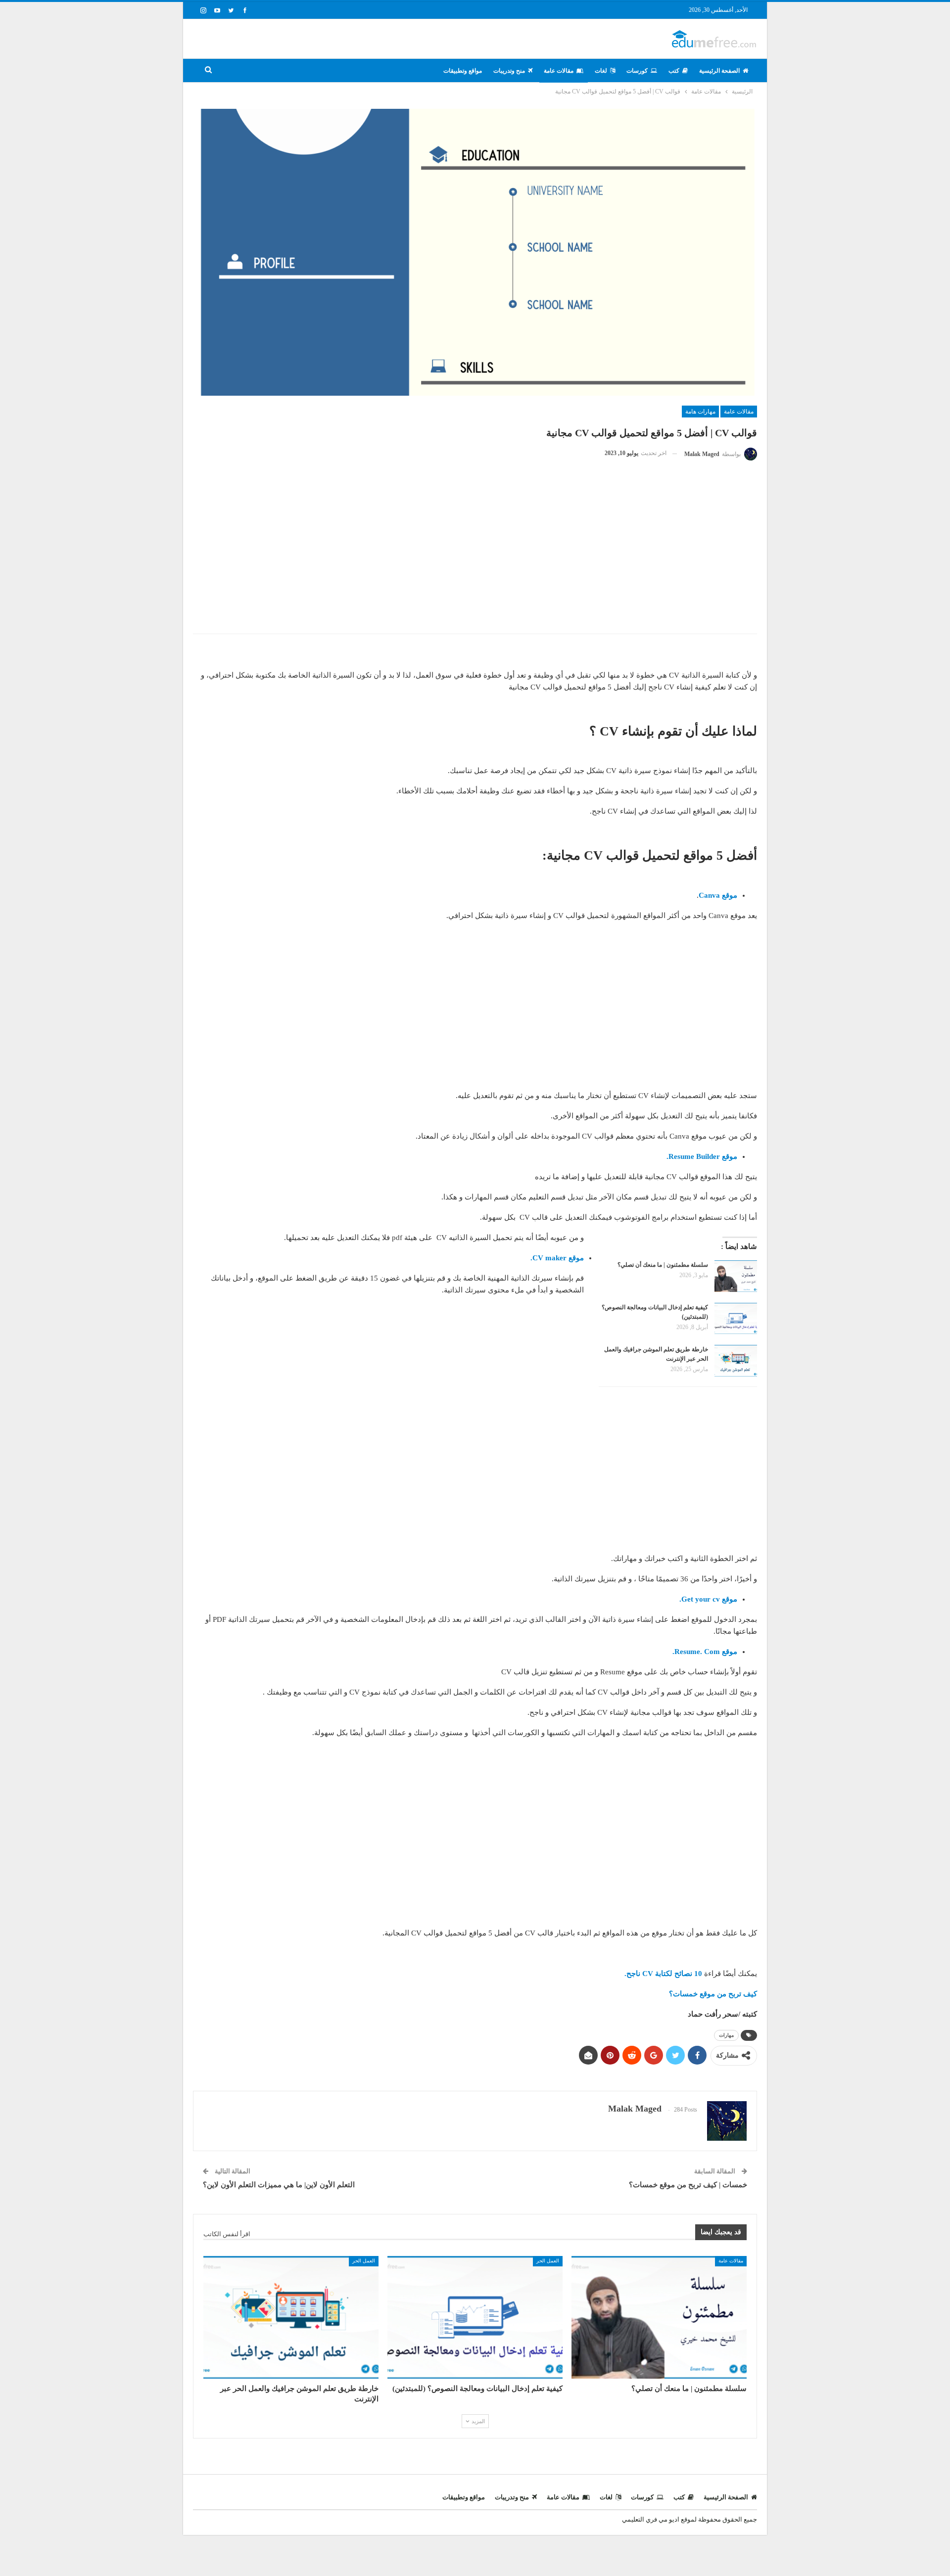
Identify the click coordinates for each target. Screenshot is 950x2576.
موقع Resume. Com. (704, 1652)
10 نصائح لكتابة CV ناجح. (662, 1974)
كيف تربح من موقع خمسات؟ (712, 1994)
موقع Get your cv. (707, 1599)
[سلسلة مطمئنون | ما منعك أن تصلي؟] (736, 1276)
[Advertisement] (475, 554)
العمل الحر (548, 2261)
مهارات (726, 2035)
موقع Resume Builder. (701, 1156)
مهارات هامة (700, 412)
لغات (601, 71)
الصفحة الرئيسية (719, 71)
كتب (674, 71)
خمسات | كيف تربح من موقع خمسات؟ (688, 2185)
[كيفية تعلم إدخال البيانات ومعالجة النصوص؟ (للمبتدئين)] (736, 1319)
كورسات (637, 71)
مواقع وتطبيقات (463, 71)
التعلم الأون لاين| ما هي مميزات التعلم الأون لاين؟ (279, 2185)
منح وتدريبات (509, 71)
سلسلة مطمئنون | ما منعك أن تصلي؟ (663, 1265)
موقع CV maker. (556, 1258)
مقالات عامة (559, 71)
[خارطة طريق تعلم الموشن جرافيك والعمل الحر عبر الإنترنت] (736, 1361)
